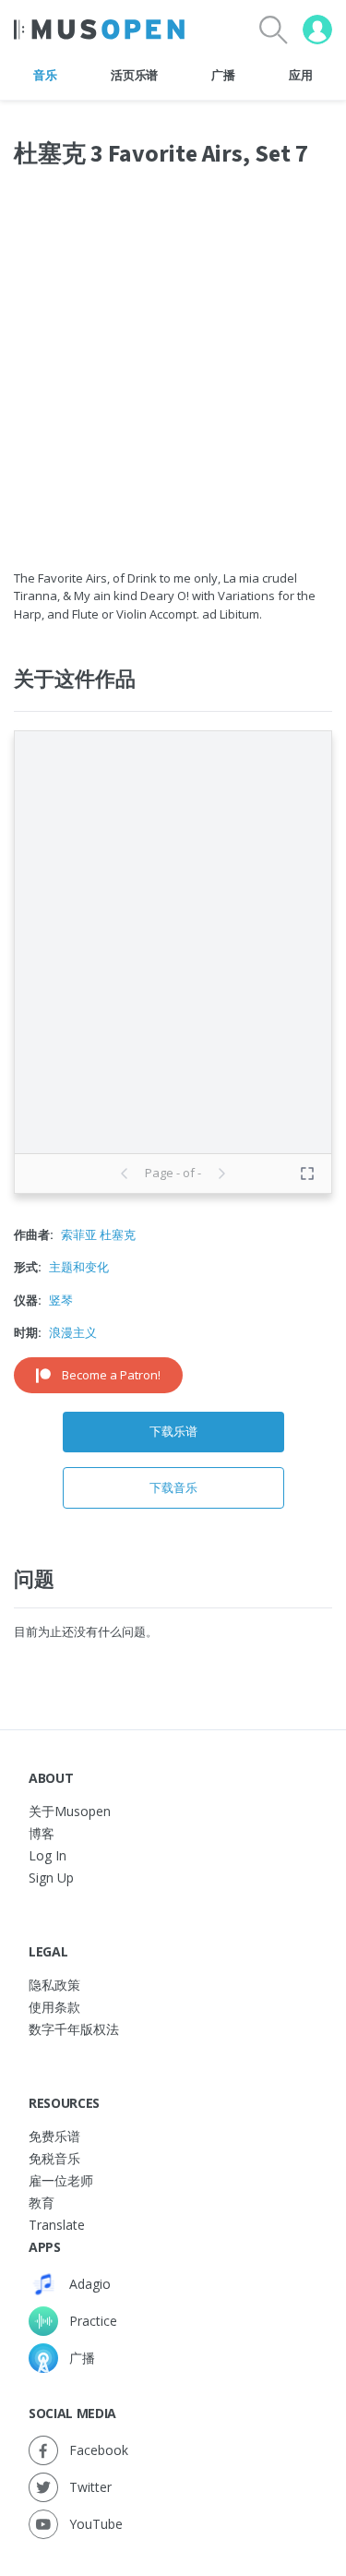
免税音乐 (54, 2158)
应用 (300, 75)
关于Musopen (70, 1811)
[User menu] (317, 30)
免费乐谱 (54, 2136)
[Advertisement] (173, 380)
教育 (42, 2203)
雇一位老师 (61, 2180)
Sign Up (51, 1878)
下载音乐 (173, 1487)
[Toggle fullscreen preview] (307, 1174)
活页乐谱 (134, 75)
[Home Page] (99, 30)
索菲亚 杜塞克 (98, 1234)
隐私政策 (54, 1985)
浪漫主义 (73, 1332)
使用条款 (54, 2007)
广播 (223, 75)
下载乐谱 (173, 1431)
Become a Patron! (111, 1375)
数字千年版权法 (74, 2029)
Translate (57, 2225)
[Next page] (221, 1174)
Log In (48, 1855)
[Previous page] (125, 1174)
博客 (42, 1833)
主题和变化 (79, 1267)
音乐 (45, 75)
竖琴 (61, 1300)
